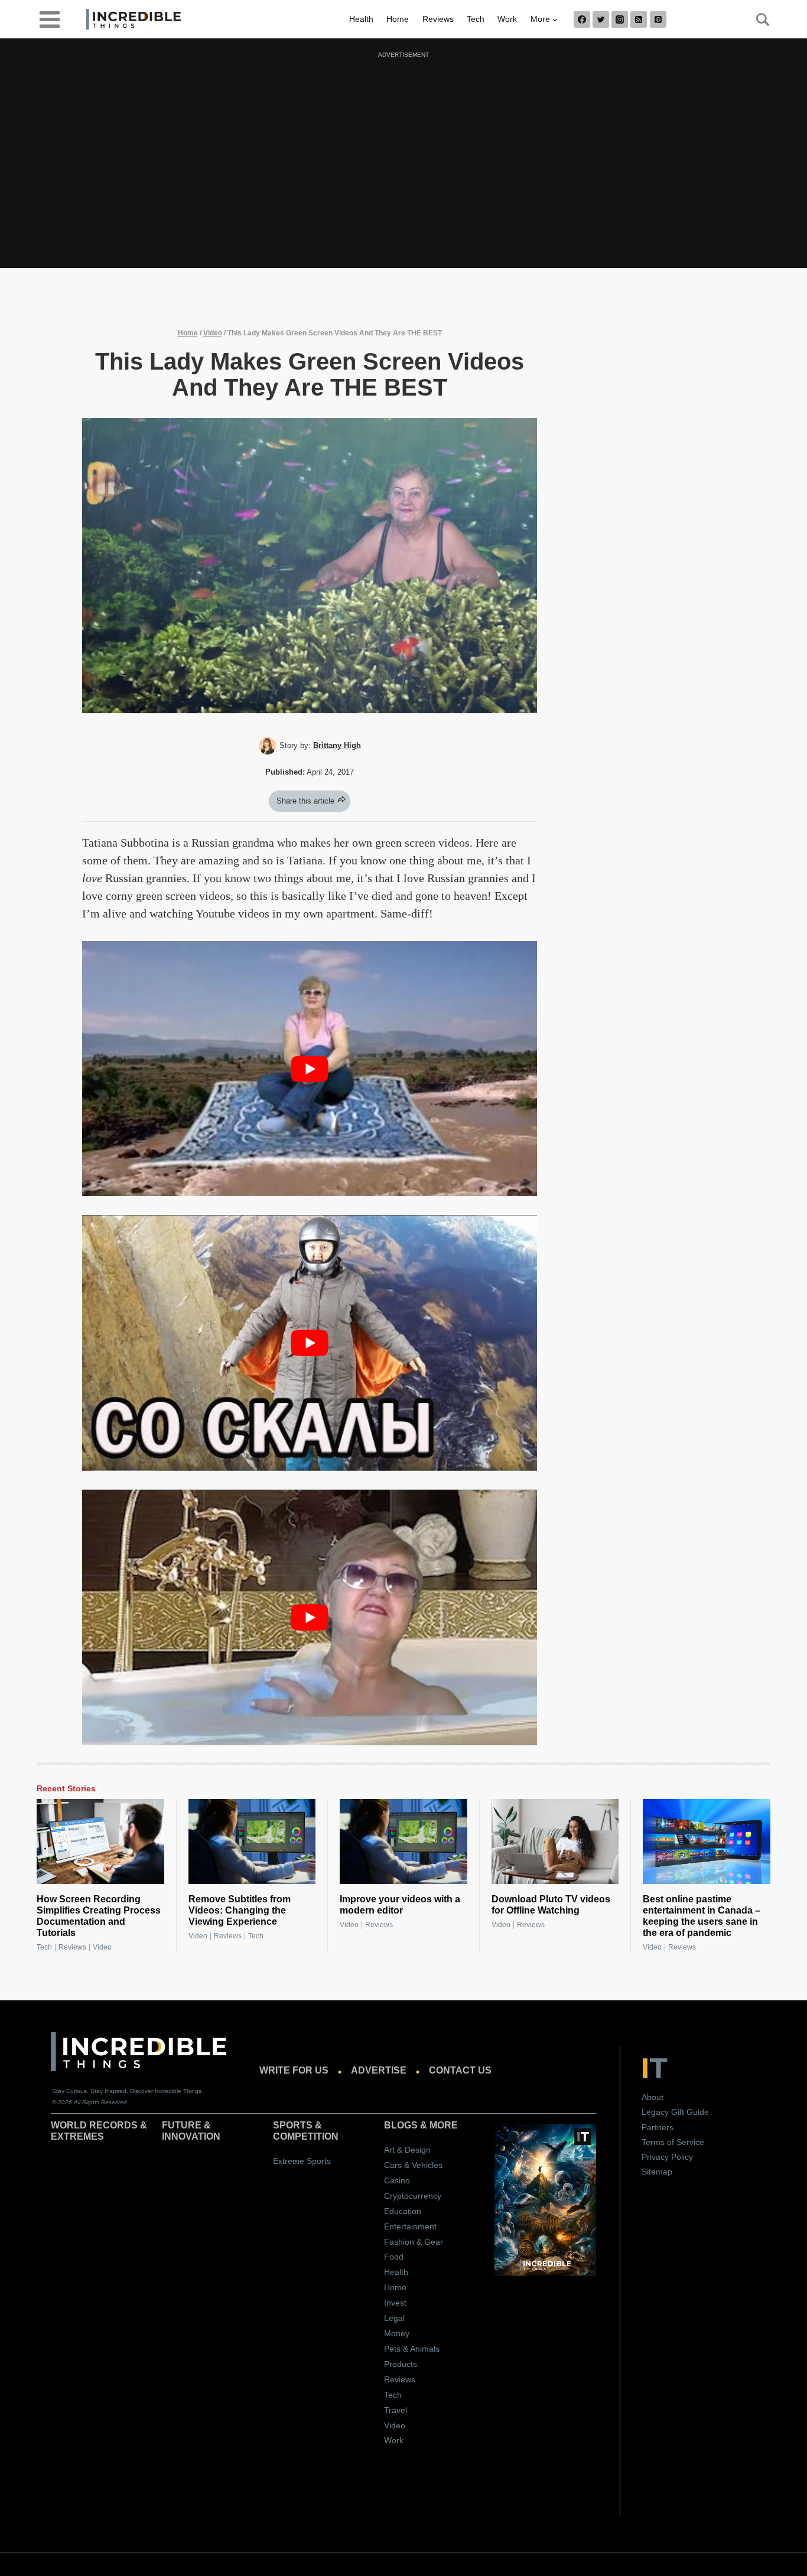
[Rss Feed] (639, 19)
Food (394, 2257)
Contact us (460, 2070)
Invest (395, 2303)
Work (507, 19)
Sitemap (657, 2172)
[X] (601, 19)
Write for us (294, 2070)
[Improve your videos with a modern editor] (403, 1842)
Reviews (438, 19)
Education (403, 2211)
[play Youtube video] (310, 1069)
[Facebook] (582, 19)
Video (213, 333)
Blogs (401, 2125)
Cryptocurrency (413, 2196)
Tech (476, 19)
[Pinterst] (658, 19)
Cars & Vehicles (413, 2165)
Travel (396, 2410)
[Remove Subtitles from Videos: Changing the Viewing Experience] (252, 1842)
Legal (394, 2318)
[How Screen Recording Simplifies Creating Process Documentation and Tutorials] (100, 1842)
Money (397, 2333)
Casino (397, 2180)
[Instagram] (620, 19)
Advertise (379, 2070)
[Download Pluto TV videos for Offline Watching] (555, 1842)
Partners (658, 2127)
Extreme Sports (302, 2161)
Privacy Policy (667, 2157)
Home (398, 19)
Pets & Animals (412, 2349)
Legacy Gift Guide (675, 2112)
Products (401, 2364)
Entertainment (410, 2226)
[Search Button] (756, 19)
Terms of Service (673, 2142)
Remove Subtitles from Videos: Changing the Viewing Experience (240, 1910)
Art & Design (407, 2150)
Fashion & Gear (414, 2242)
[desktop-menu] (50, 19)
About (653, 2097)
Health (361, 19)
